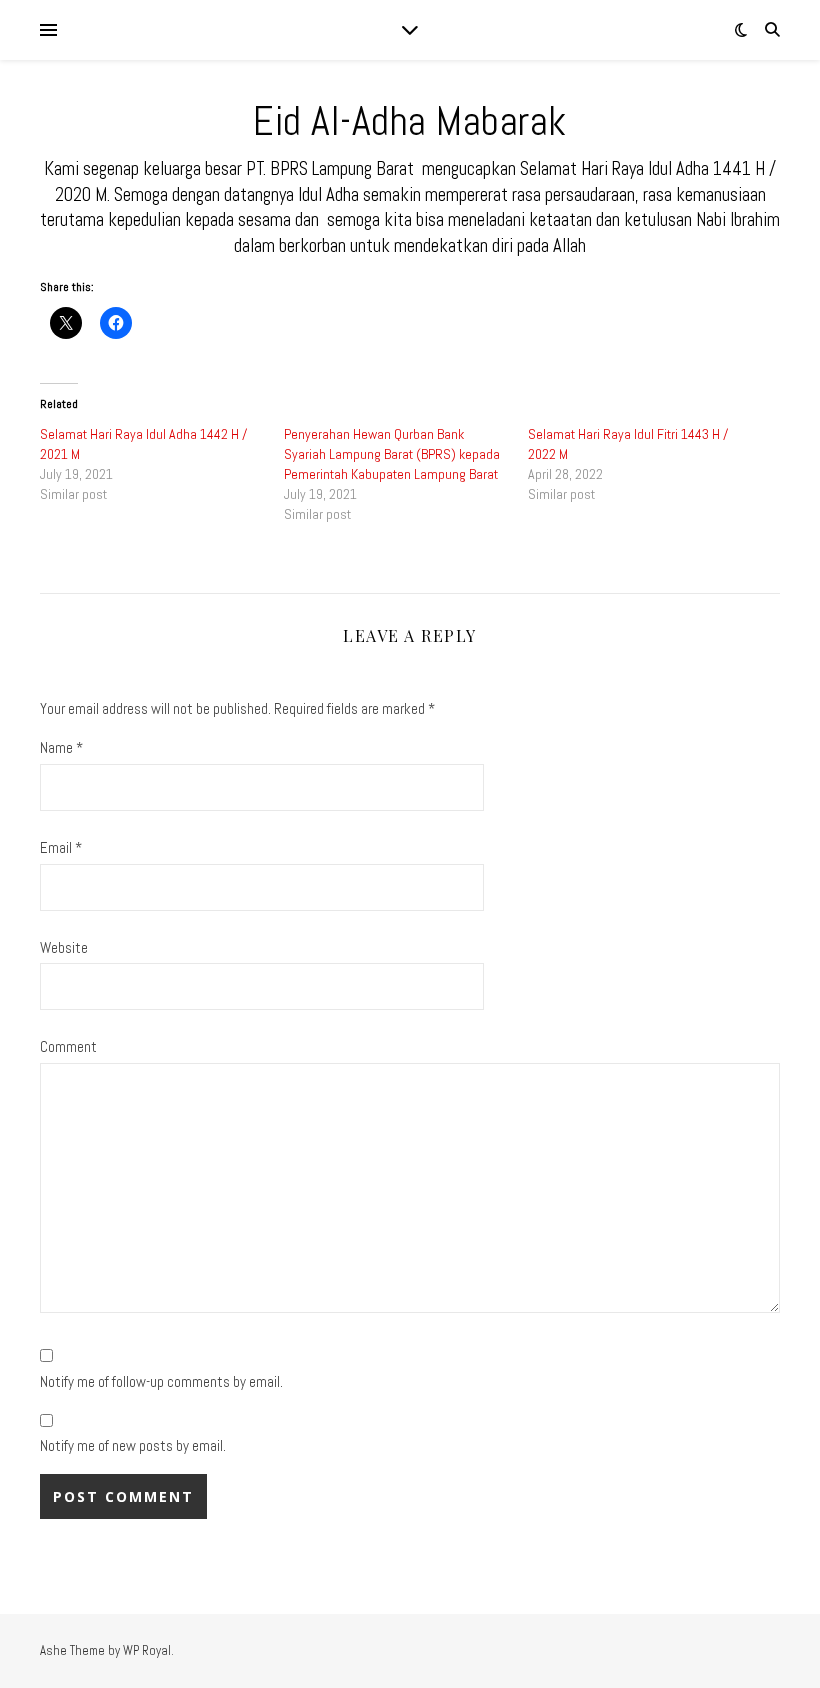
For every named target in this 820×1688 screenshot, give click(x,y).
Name (61, 747)
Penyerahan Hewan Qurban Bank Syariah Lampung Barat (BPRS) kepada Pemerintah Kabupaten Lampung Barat (392, 454)
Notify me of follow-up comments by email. (161, 1381)
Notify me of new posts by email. (133, 1445)
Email (61, 847)
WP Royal (147, 1650)
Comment (68, 1046)
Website (64, 947)
